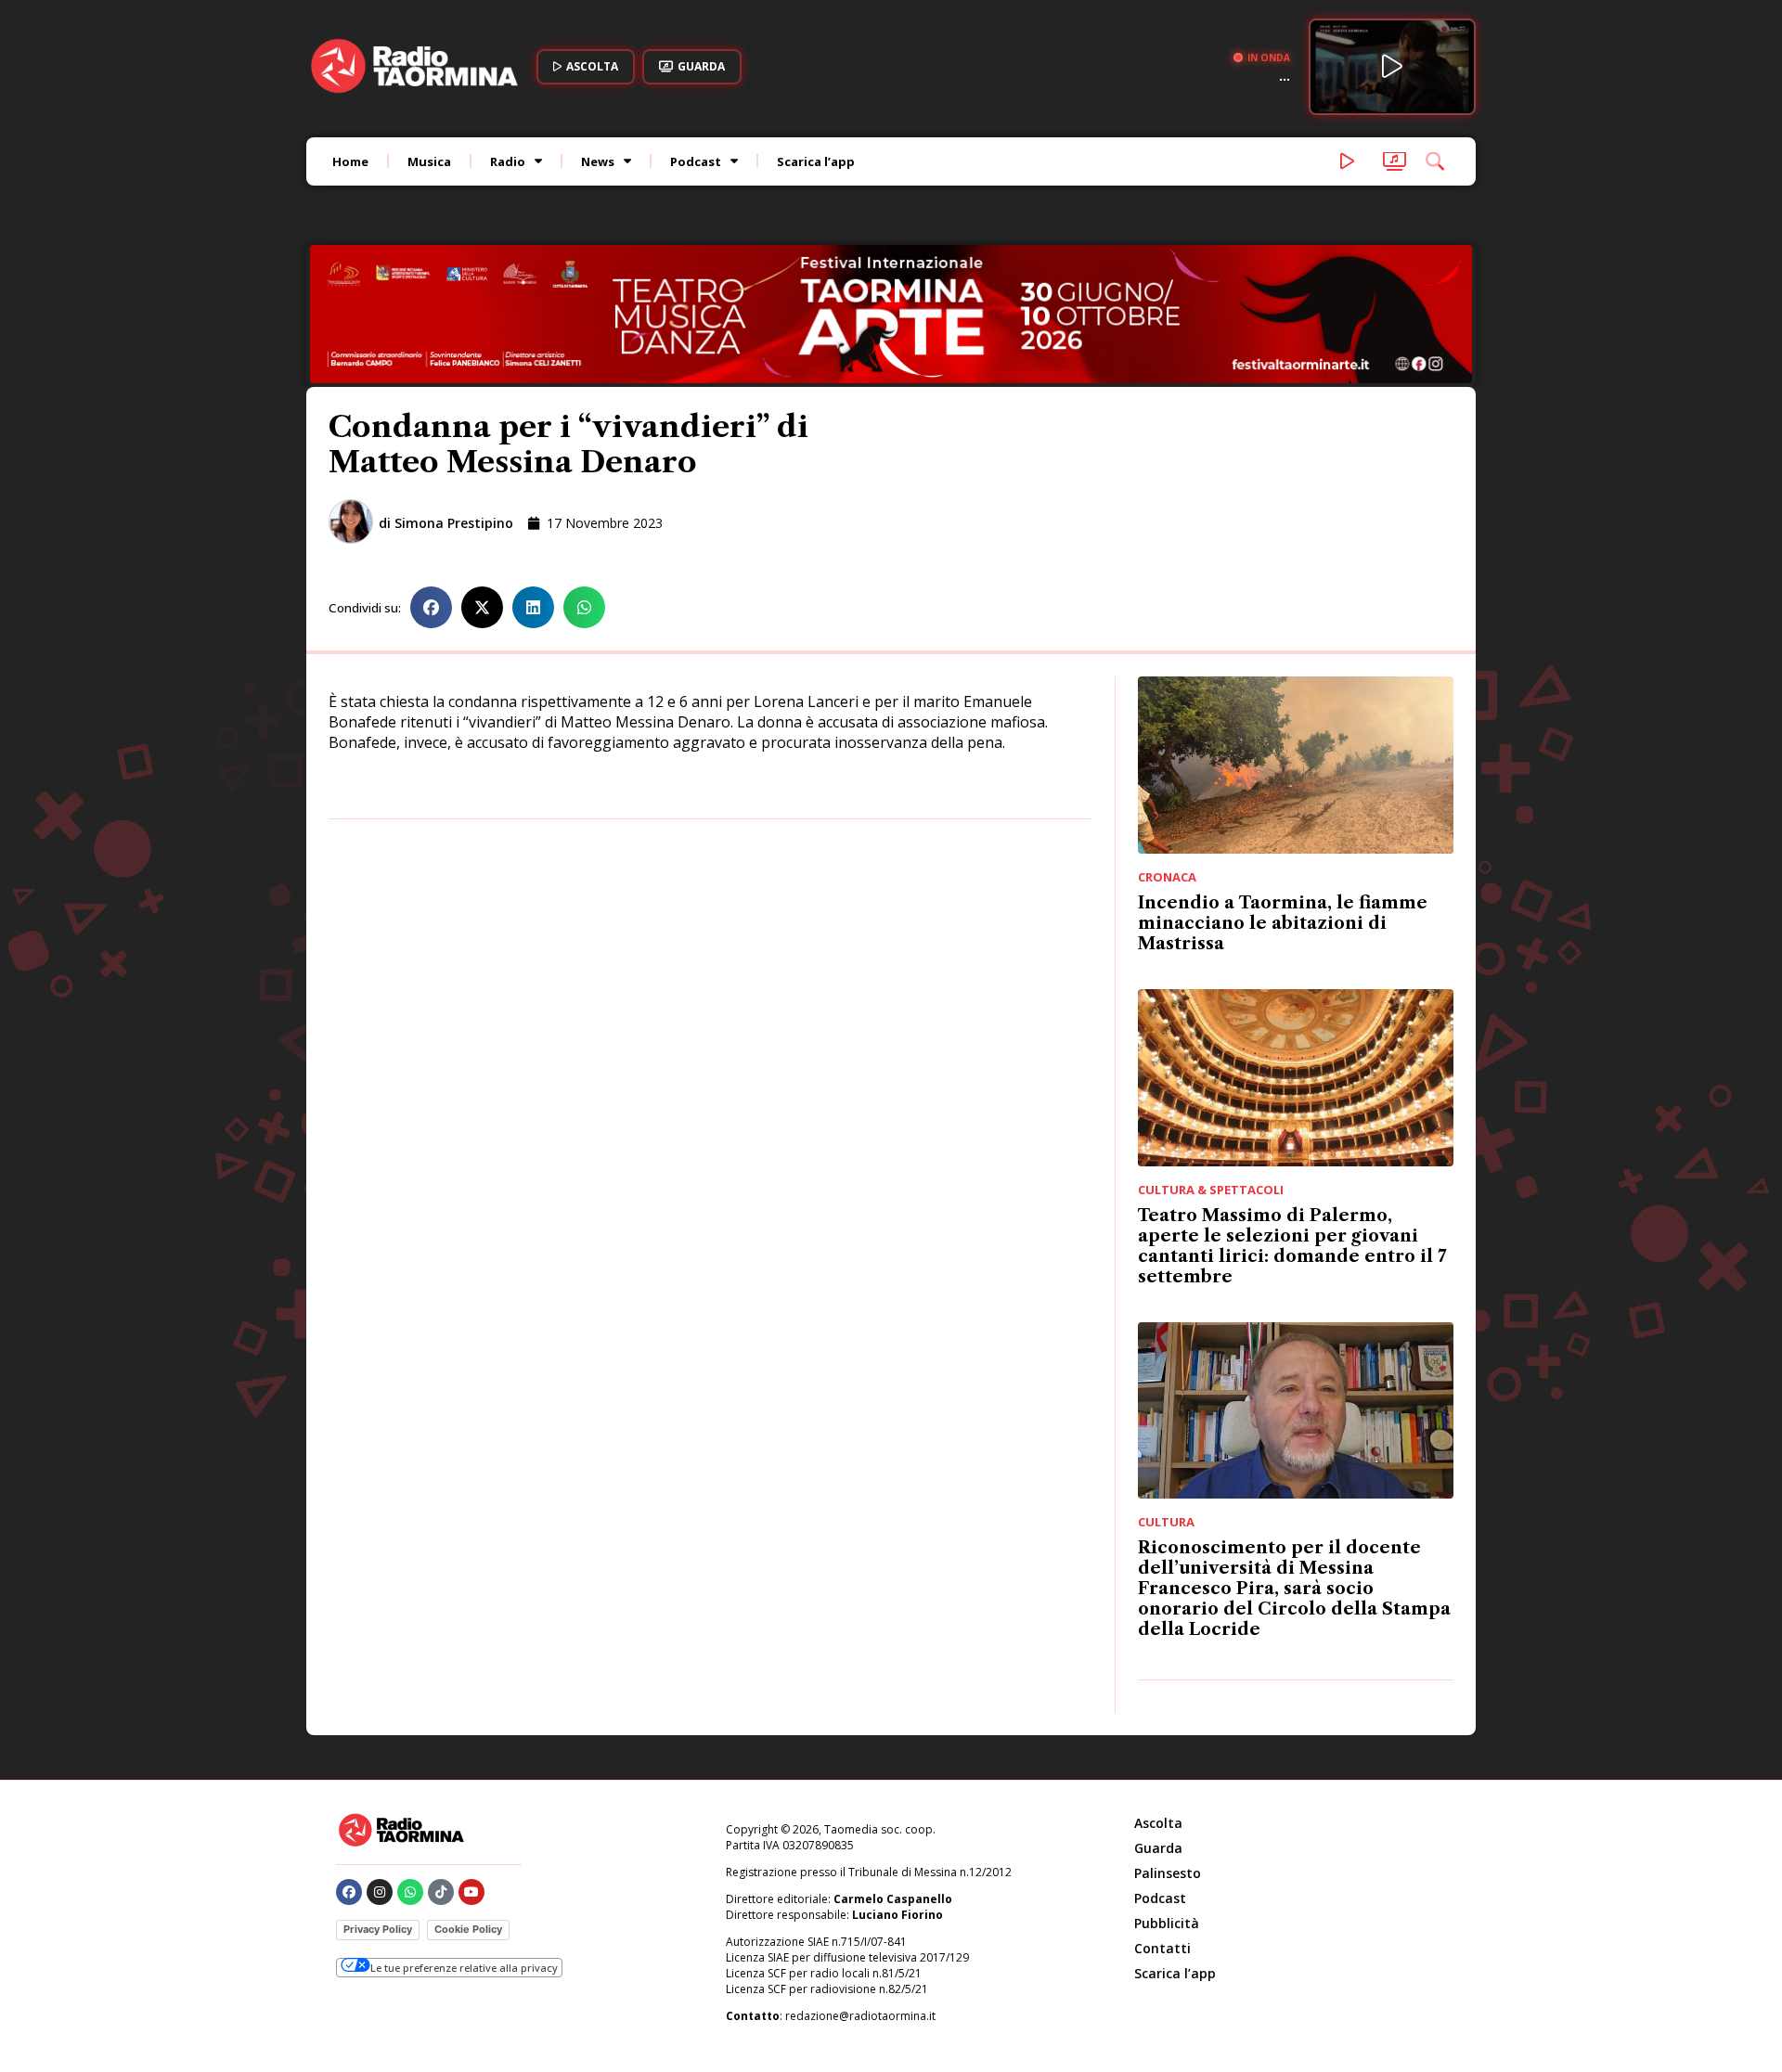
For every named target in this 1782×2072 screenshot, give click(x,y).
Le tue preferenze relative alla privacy (464, 1968)
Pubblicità (1167, 1923)
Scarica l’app (816, 161)
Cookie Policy (468, 1929)
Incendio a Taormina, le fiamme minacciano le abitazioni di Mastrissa (1283, 923)
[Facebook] (349, 1892)
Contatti (1162, 1948)
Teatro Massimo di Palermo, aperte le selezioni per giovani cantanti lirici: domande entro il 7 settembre (1292, 1246)
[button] (431, 607)
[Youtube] (471, 1892)
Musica (429, 161)
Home (350, 161)
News (598, 161)
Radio (508, 161)
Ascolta (1158, 1823)
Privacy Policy (378, 1929)
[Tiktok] (441, 1892)
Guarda (1158, 1848)
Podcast (696, 161)
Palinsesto (1168, 1873)
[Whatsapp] (410, 1892)
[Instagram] (380, 1892)
